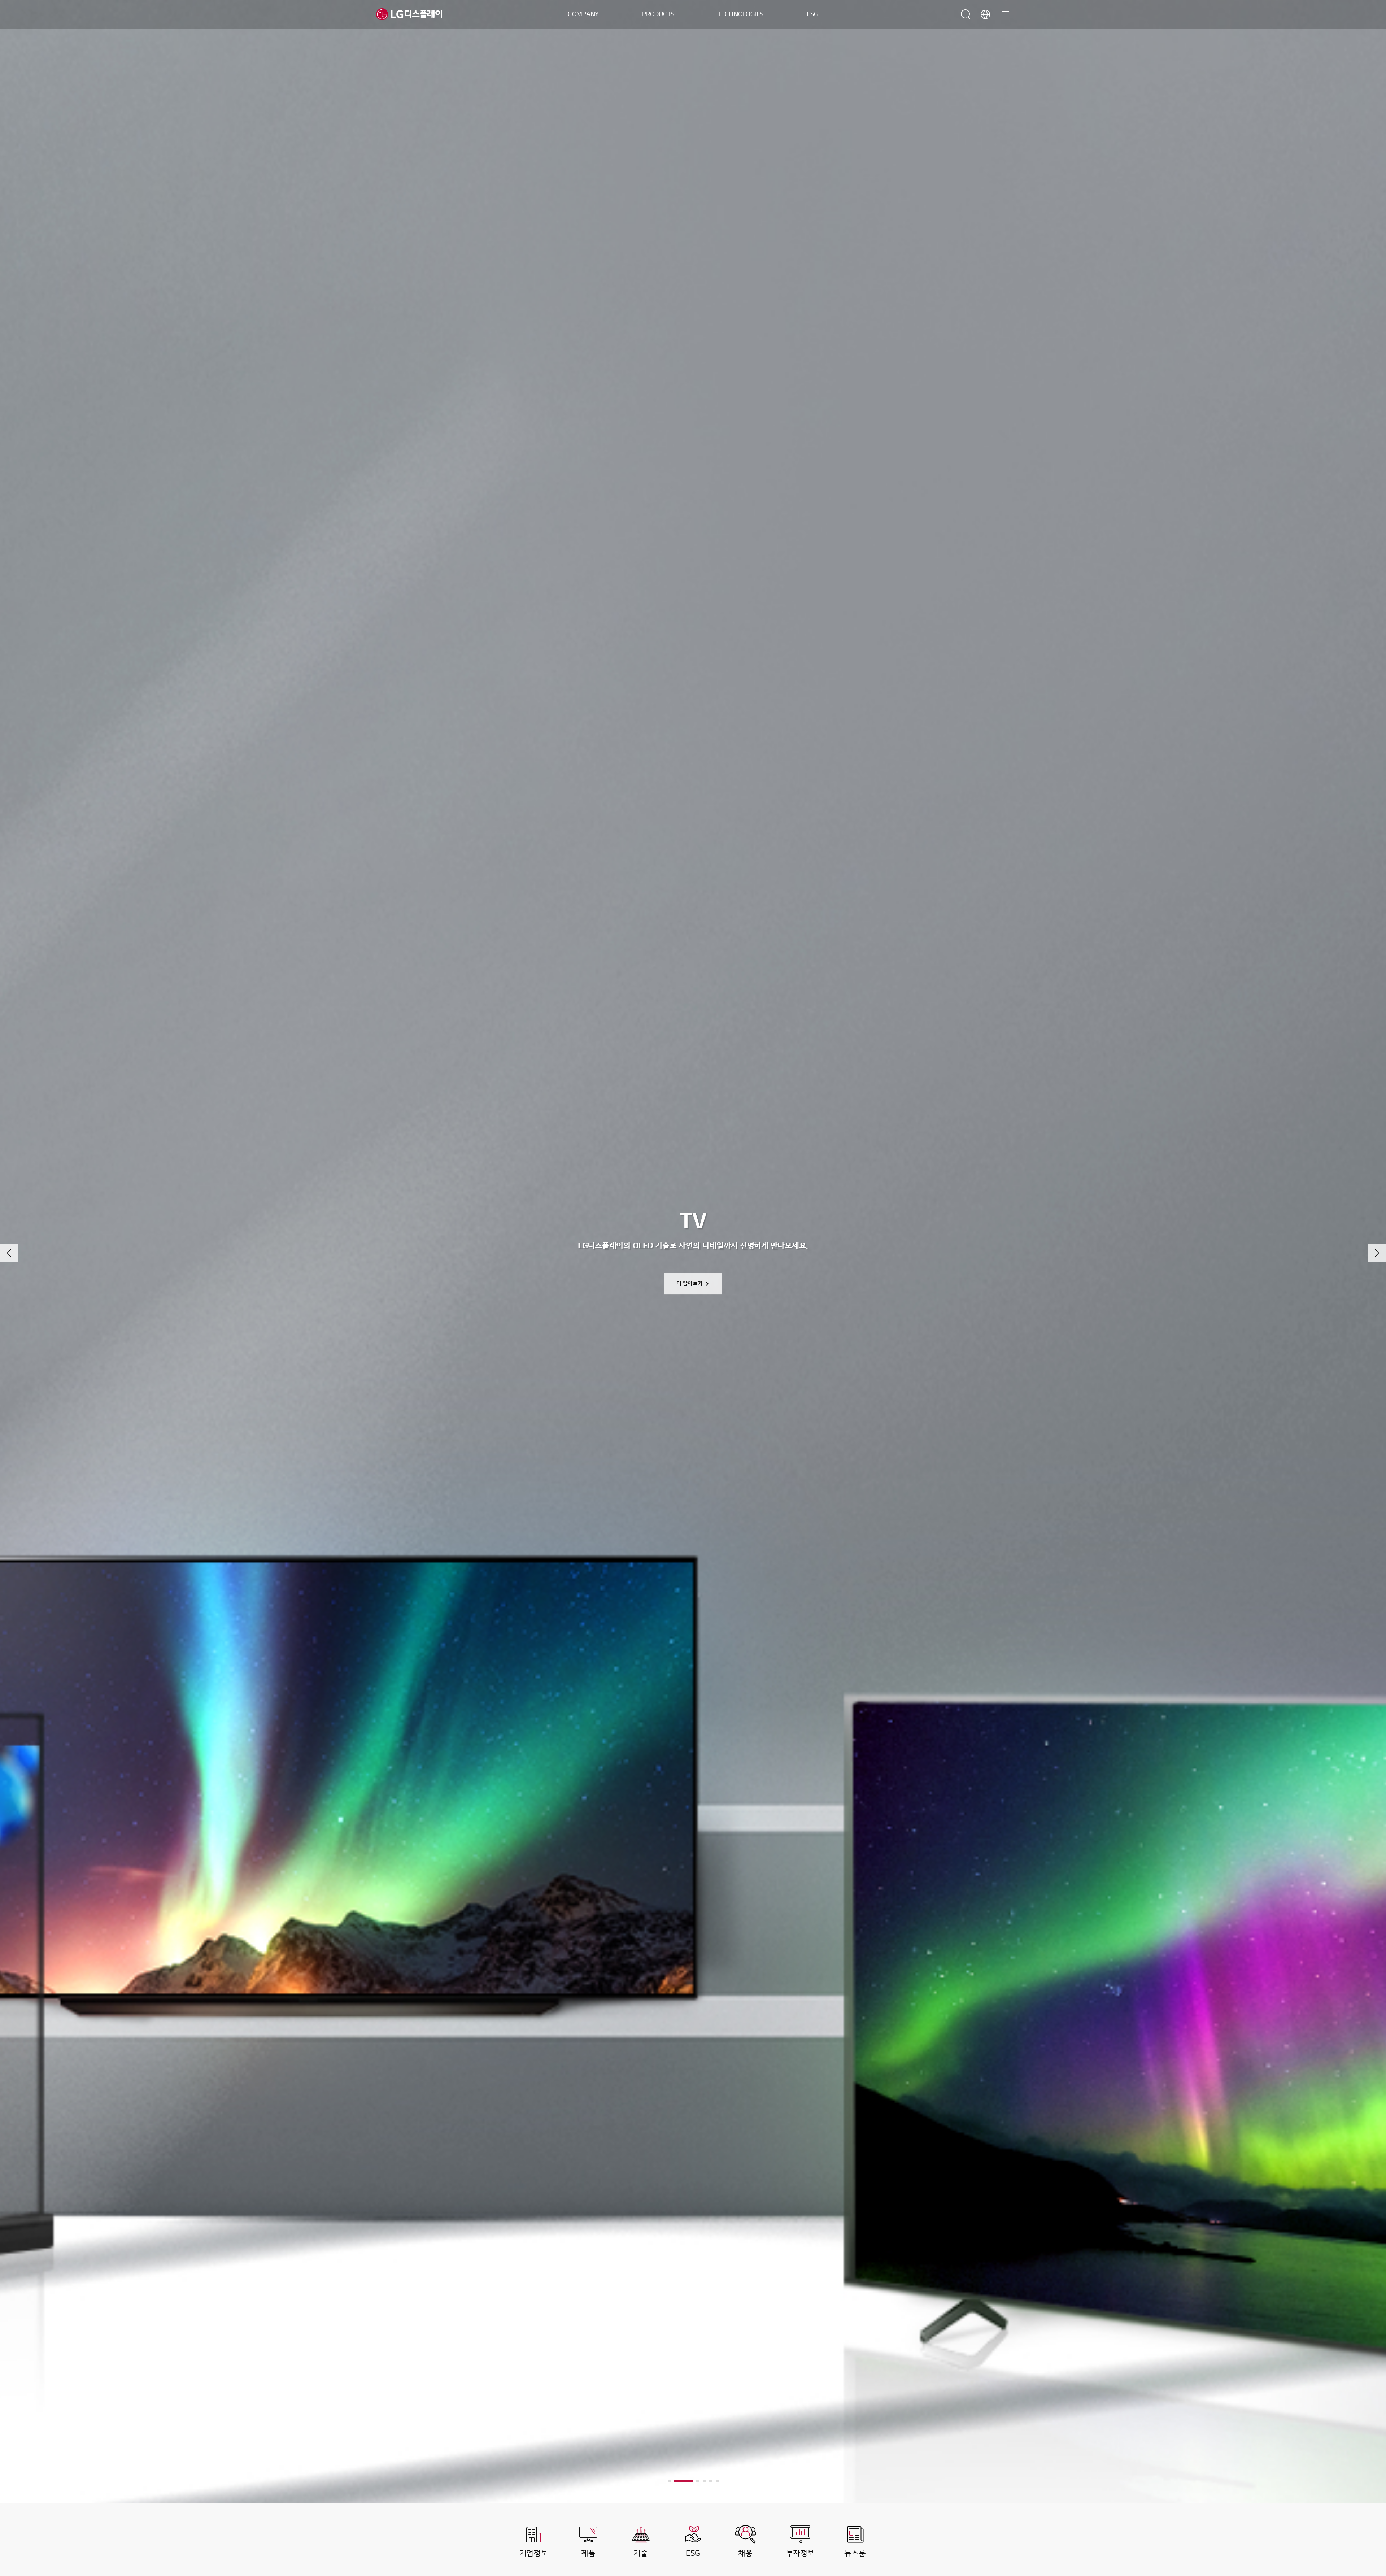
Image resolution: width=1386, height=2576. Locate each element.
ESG (812, 14)
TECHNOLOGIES (740, 14)
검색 (966, 14)
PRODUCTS (658, 14)
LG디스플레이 (409, 14)
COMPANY (583, 14)
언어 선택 (985, 14)
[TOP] (1359, 2549)
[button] (9, 1253)
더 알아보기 (690, 1284)
